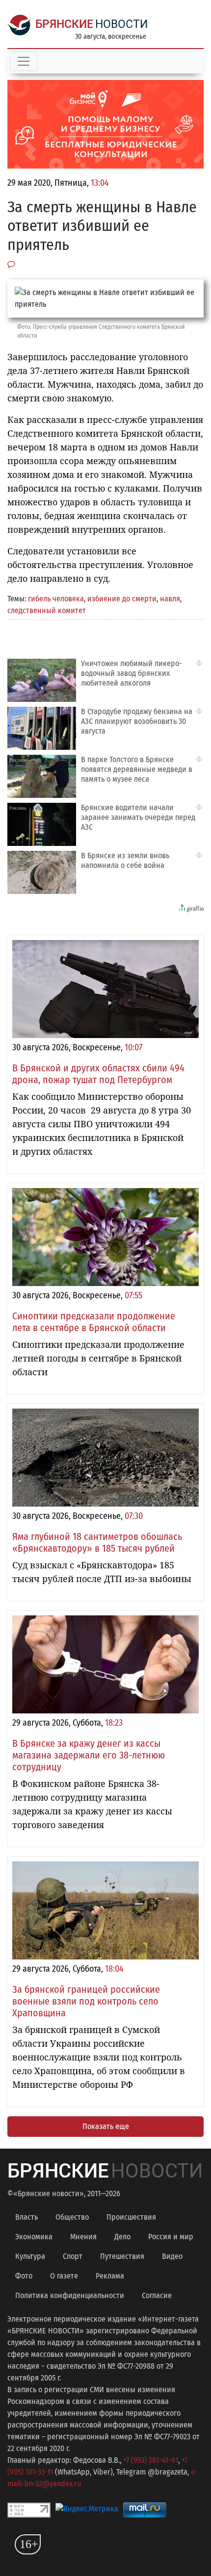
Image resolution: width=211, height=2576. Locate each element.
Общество (72, 2217)
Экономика (34, 2237)
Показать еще (106, 2126)
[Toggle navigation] (24, 61)
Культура (30, 2256)
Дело (122, 2237)
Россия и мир (171, 2237)
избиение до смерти (122, 599)
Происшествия (131, 2217)
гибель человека (56, 599)
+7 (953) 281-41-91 (151, 2460)
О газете (64, 2276)
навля (170, 599)
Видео (172, 2256)
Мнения (83, 2237)
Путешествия (122, 2256)
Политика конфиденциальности (70, 2295)
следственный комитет (47, 610)
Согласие (157, 2295)
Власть (26, 2217)
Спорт (73, 2256)
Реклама (110, 2276)
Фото (24, 2276)
